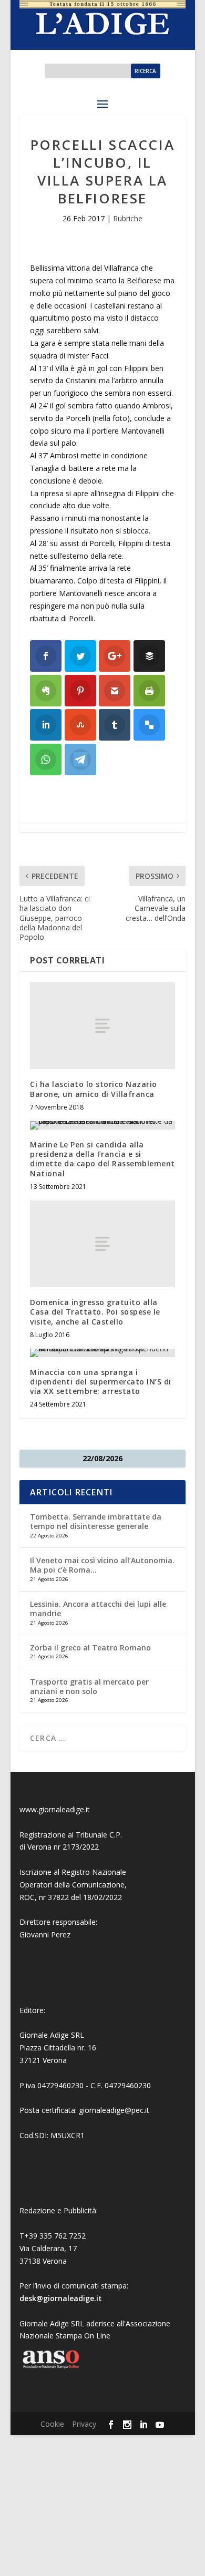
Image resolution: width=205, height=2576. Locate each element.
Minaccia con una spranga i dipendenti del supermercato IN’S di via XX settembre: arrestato (101, 1382)
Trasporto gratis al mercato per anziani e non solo (89, 1686)
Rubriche (128, 218)
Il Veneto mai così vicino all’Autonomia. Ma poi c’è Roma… (102, 1565)
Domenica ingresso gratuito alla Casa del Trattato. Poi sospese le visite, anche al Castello (95, 1312)
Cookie (52, 2424)
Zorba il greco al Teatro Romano (90, 1648)
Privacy (84, 2424)
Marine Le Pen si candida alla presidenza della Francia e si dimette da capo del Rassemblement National (102, 1159)
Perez (61, 1934)
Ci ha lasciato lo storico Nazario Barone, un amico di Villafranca (94, 1089)
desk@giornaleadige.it (61, 2298)
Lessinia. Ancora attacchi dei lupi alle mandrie (98, 1609)
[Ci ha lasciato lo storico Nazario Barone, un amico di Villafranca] (102, 1026)
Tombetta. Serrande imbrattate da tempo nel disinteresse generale (96, 1521)
